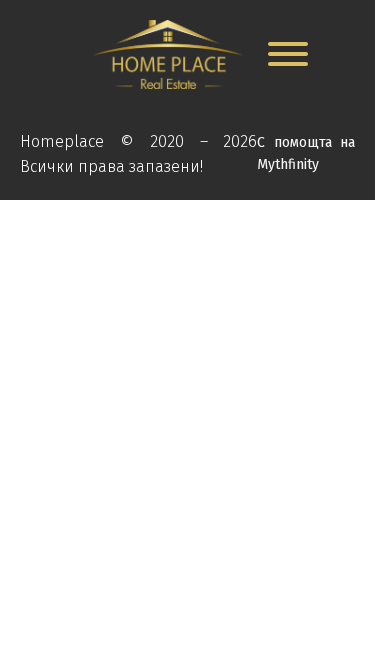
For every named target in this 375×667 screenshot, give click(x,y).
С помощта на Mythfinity (306, 153)
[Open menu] (288, 54)
